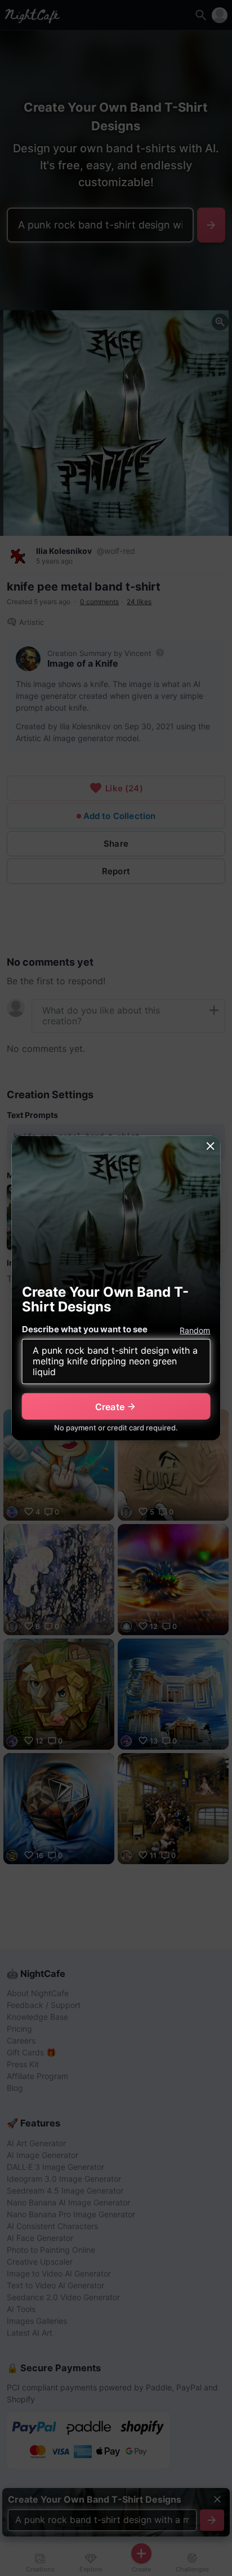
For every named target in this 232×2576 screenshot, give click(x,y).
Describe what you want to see (85, 1329)
